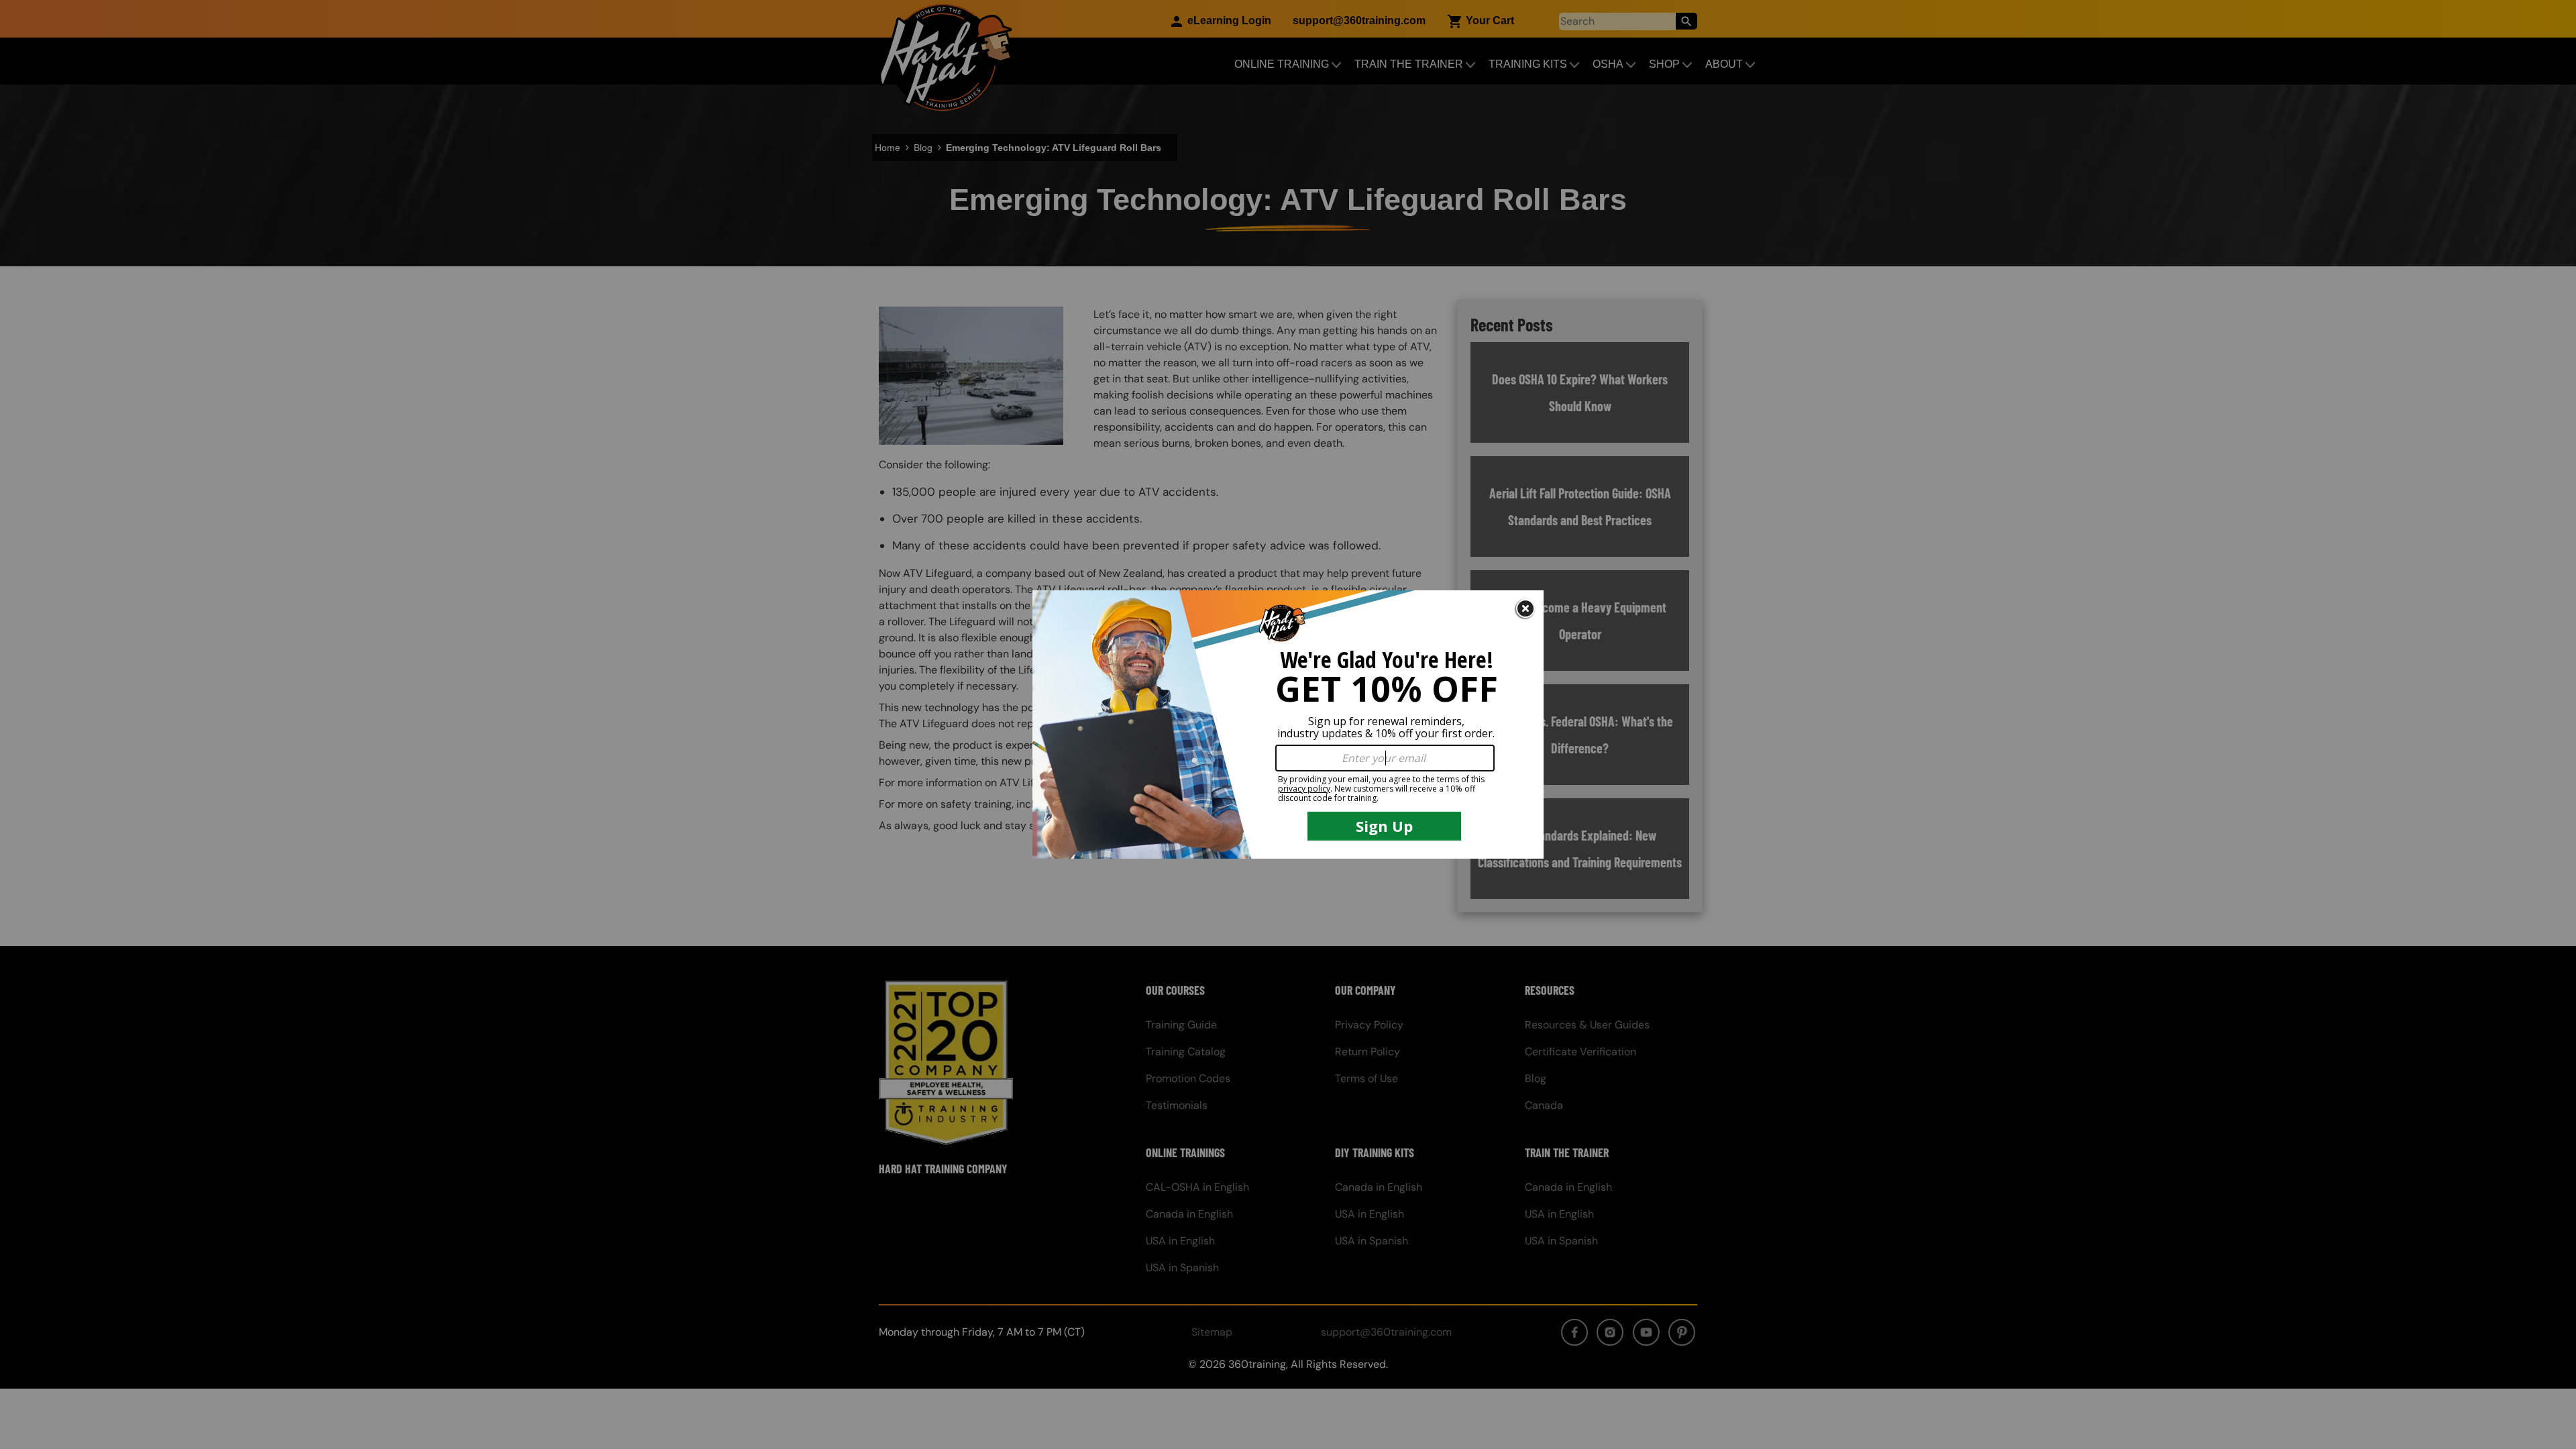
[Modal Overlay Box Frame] (1288, 724)
